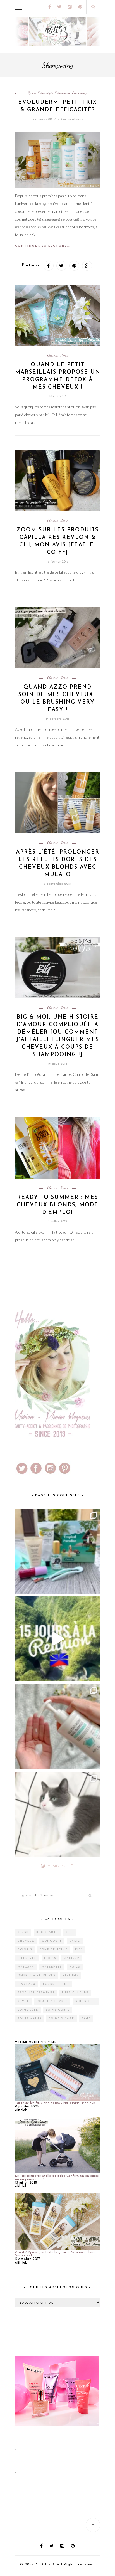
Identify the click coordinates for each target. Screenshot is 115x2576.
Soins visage (80, 93)
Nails (75, 1967)
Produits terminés (36, 1993)
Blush (23, 1932)
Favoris (25, 1950)
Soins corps (45, 93)
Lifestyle (27, 1958)
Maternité (52, 1967)
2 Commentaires (70, 119)
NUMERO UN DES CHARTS (39, 2042)
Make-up (71, 1958)
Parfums (71, 1975)
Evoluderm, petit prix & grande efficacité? (57, 106)
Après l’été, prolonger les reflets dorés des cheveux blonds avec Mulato (58, 864)
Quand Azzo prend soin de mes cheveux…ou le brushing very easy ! (58, 699)
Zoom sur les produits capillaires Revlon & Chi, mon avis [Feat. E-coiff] (57, 541)
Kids (79, 1950)
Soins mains (62, 93)
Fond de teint (54, 1950)
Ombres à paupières (36, 1975)
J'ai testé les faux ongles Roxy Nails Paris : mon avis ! (56, 2103)
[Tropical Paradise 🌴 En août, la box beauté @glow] (58, 1551)
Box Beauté (47, 1932)
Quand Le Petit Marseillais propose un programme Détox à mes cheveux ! (58, 376)
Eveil (75, 1941)
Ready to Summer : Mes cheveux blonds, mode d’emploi (58, 1205)
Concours (52, 1941)
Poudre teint (56, 1984)
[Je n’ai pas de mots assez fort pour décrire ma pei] (58, 1814)
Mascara (26, 1967)
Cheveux (52, 355)
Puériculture (75, 1993)
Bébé (70, 1932)
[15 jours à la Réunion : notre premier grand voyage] (58, 1639)
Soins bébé (86, 2001)
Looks (50, 1958)
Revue (31, 93)
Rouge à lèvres (52, 2001)
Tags (86, 2019)
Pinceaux (27, 1984)
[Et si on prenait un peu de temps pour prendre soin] (58, 1726)
